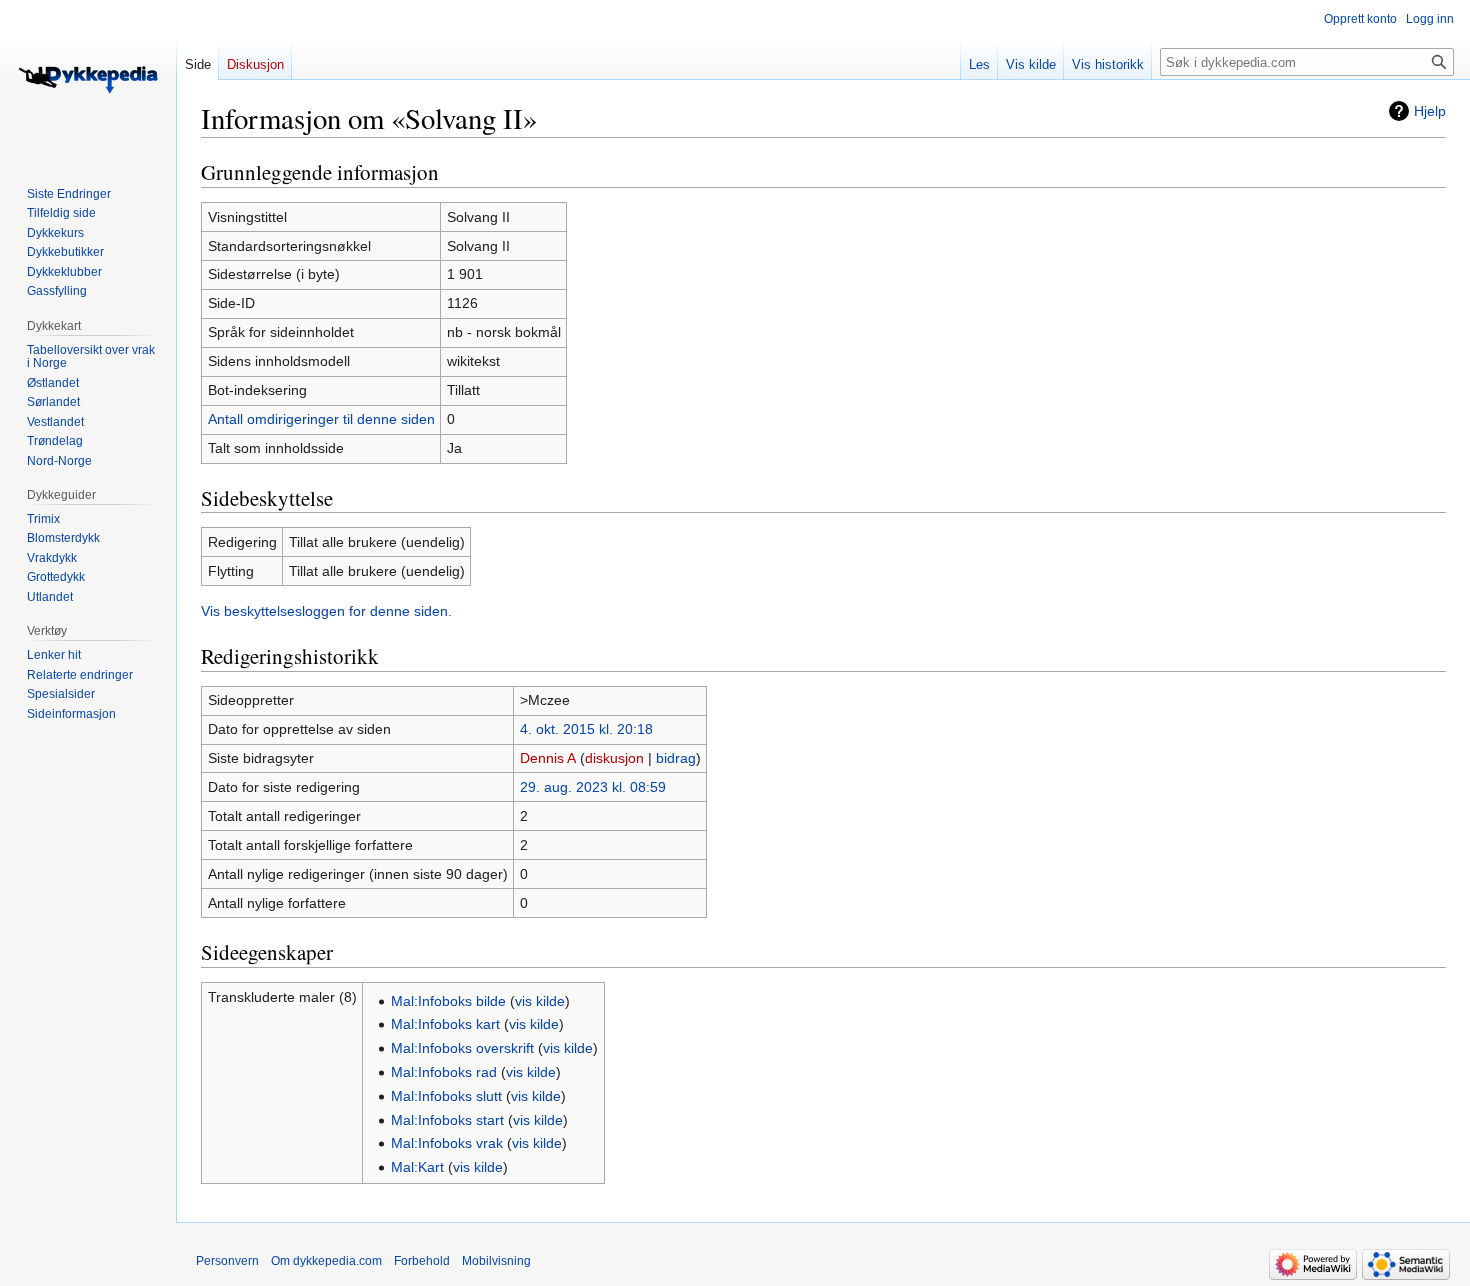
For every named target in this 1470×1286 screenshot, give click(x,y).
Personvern (227, 1261)
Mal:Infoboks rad (444, 1072)
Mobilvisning (496, 1261)
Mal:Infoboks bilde (448, 1001)
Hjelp (1430, 111)
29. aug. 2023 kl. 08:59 (593, 787)
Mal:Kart (417, 1167)
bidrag (676, 758)
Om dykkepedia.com (326, 1261)
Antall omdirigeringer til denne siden (321, 419)
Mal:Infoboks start (447, 1120)
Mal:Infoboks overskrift (462, 1048)
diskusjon (614, 758)
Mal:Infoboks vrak (447, 1143)
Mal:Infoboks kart (445, 1024)
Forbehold (422, 1261)
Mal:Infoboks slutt (446, 1096)
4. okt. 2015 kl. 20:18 (586, 729)
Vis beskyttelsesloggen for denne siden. (326, 611)
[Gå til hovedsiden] (88, 80)
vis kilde (540, 1001)
